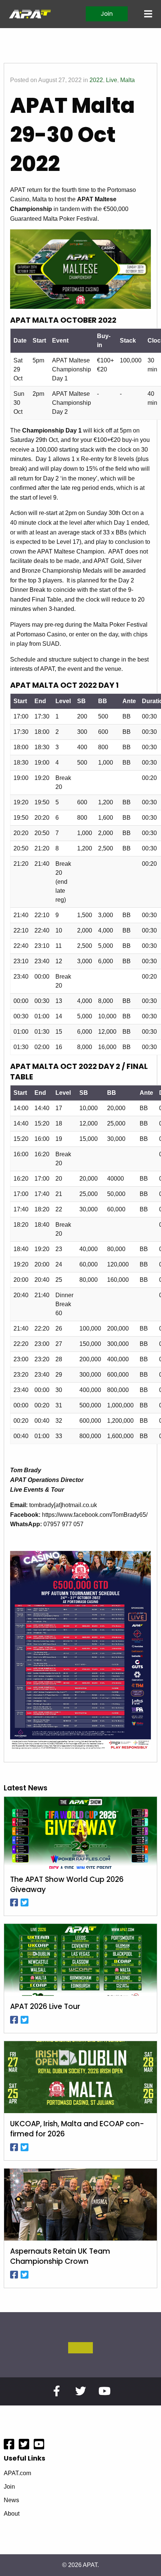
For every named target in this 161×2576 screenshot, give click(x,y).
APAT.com (17, 2473)
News (11, 2500)
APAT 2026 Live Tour (45, 2007)
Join (107, 14)
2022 (96, 80)
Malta (127, 80)
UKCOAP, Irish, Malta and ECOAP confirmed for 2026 (77, 2129)
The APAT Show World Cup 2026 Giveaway (67, 1885)
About (12, 2514)
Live (112, 80)
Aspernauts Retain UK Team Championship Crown (60, 2256)
